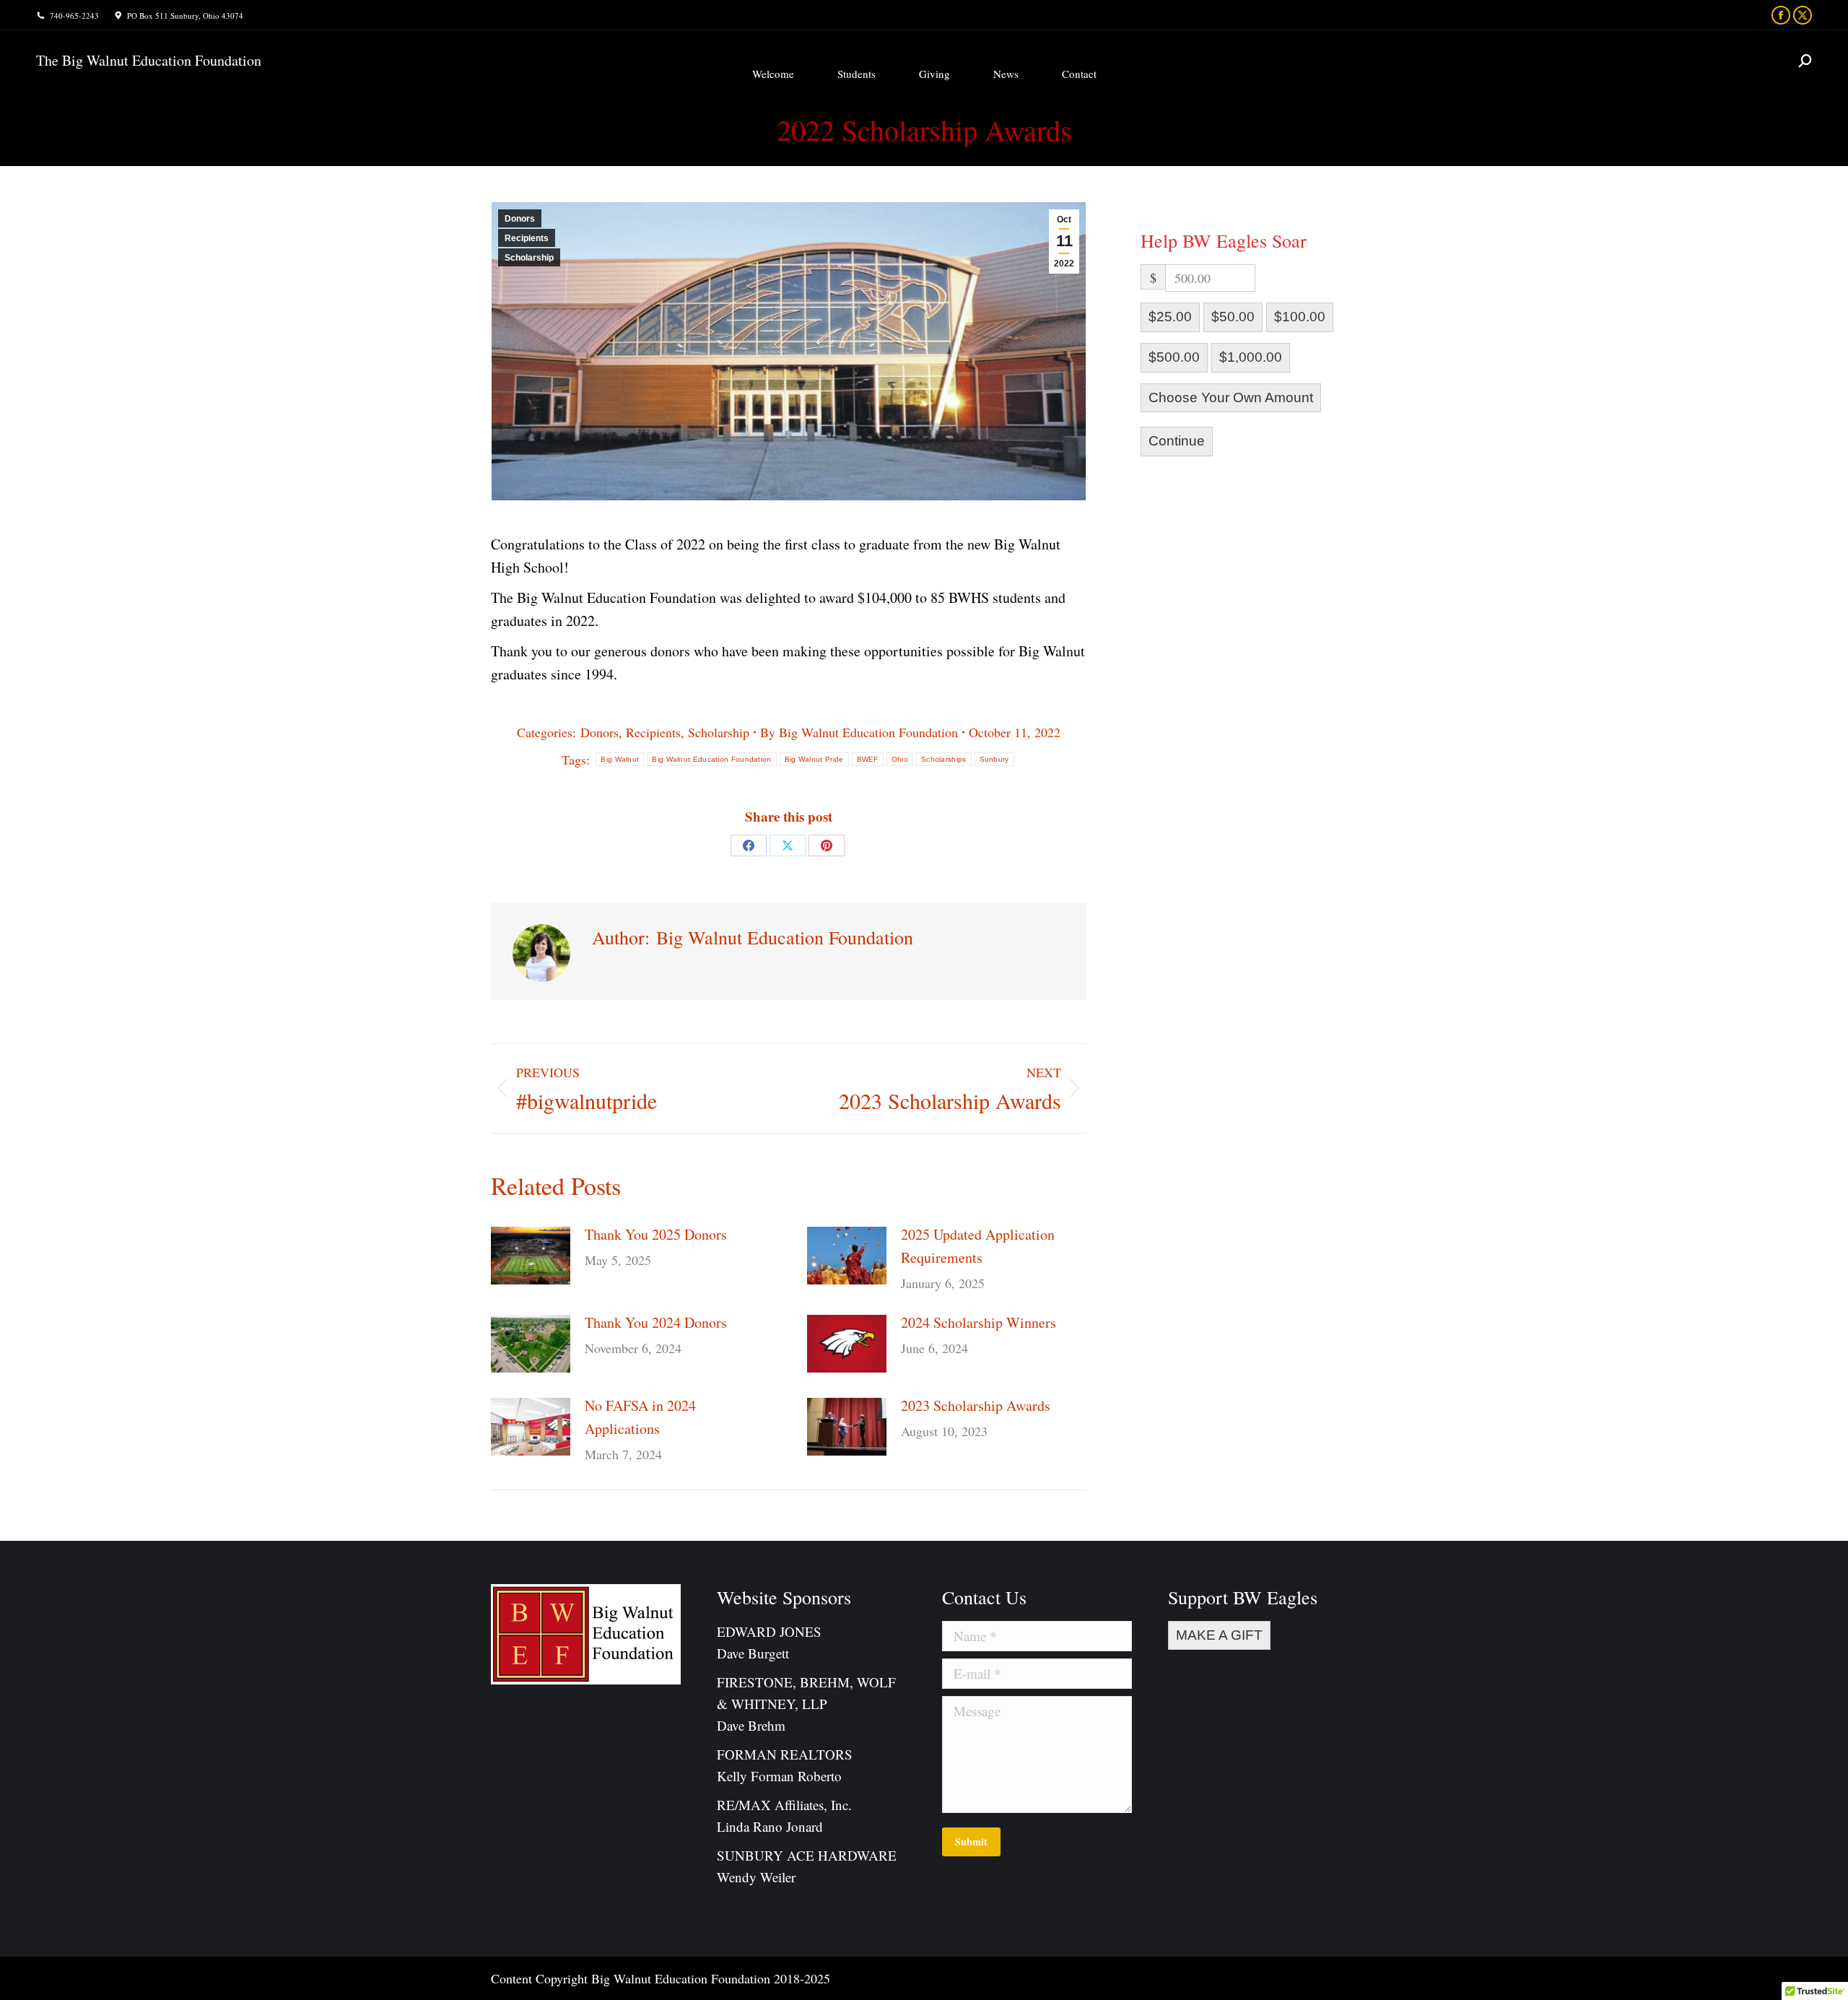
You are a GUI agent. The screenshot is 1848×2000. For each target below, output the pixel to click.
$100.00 (1300, 317)
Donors (520, 219)
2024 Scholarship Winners (979, 1322)
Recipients (527, 238)
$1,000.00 (1251, 357)
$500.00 (1174, 357)
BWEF (868, 759)
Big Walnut (620, 759)
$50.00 (1233, 317)
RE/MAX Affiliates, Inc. (784, 1805)
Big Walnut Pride (814, 759)
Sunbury (994, 759)
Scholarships (944, 759)
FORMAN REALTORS (785, 1754)
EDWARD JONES (771, 1631)
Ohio (900, 759)
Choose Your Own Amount (1231, 397)
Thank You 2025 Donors (656, 1234)
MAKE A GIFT (1219, 1635)
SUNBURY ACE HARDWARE (807, 1855)
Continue (1177, 441)
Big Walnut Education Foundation (711, 759)
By (859, 732)
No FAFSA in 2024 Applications (640, 1417)
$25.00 (1170, 317)
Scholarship (529, 258)
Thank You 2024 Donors (656, 1322)
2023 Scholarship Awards (976, 1405)
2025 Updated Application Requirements (978, 1246)
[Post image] (531, 1256)
